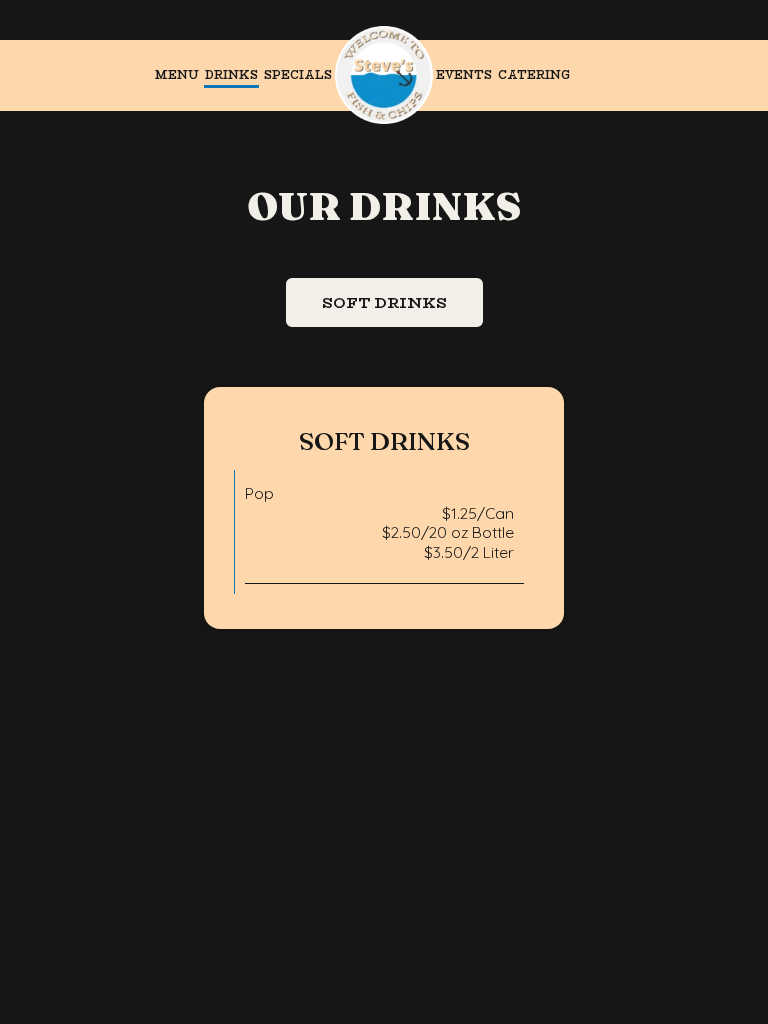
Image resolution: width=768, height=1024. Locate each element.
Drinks (231, 75)
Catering (534, 75)
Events (464, 75)
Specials (298, 75)
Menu (177, 75)
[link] (384, 75)
